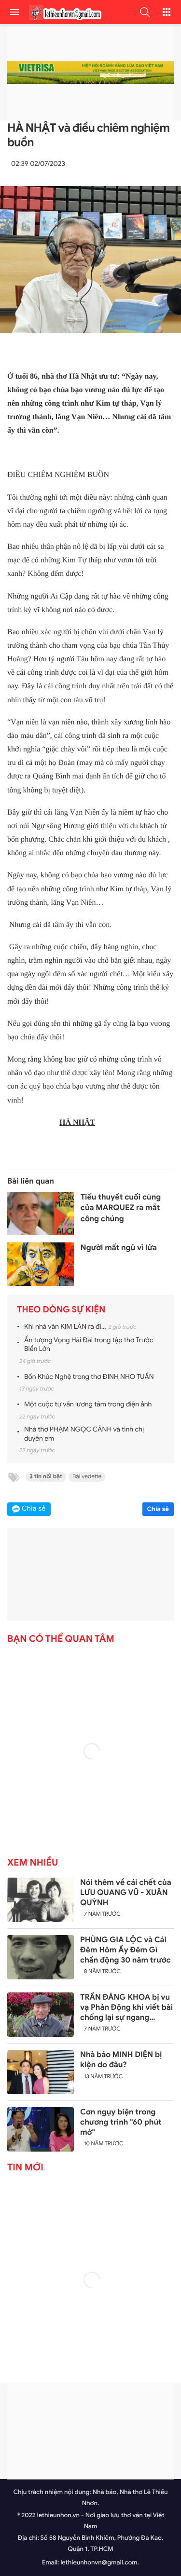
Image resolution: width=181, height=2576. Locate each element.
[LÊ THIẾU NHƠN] (63, 12)
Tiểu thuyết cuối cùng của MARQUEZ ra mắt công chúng (121, 1208)
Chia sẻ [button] (34, 1509)
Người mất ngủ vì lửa (119, 1248)
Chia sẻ (158, 1509)
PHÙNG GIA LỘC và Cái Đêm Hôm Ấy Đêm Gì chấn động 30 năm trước (125, 1950)
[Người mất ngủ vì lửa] (41, 1265)
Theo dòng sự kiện (61, 1310)
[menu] (14, 12)
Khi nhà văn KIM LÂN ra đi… (65, 1327)
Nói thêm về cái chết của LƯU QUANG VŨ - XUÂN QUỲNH (126, 1893)
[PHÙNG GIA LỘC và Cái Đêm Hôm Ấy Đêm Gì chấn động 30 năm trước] (41, 1957)
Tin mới (25, 2167)
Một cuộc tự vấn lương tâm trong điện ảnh (88, 1405)
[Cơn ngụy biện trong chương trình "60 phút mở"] (41, 2129)
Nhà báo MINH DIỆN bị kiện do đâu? (121, 2060)
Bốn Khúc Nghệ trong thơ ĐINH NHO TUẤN (89, 1377)
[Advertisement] (90, 2431)
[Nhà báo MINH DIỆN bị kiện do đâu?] (41, 2072)
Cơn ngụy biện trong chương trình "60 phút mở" (121, 2122)
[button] (145, 12)
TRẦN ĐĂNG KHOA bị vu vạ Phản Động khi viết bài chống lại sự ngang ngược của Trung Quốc (126, 2007)
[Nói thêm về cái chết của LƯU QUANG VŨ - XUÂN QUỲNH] (41, 1900)
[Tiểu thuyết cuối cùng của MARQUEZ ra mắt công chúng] (41, 1214)
